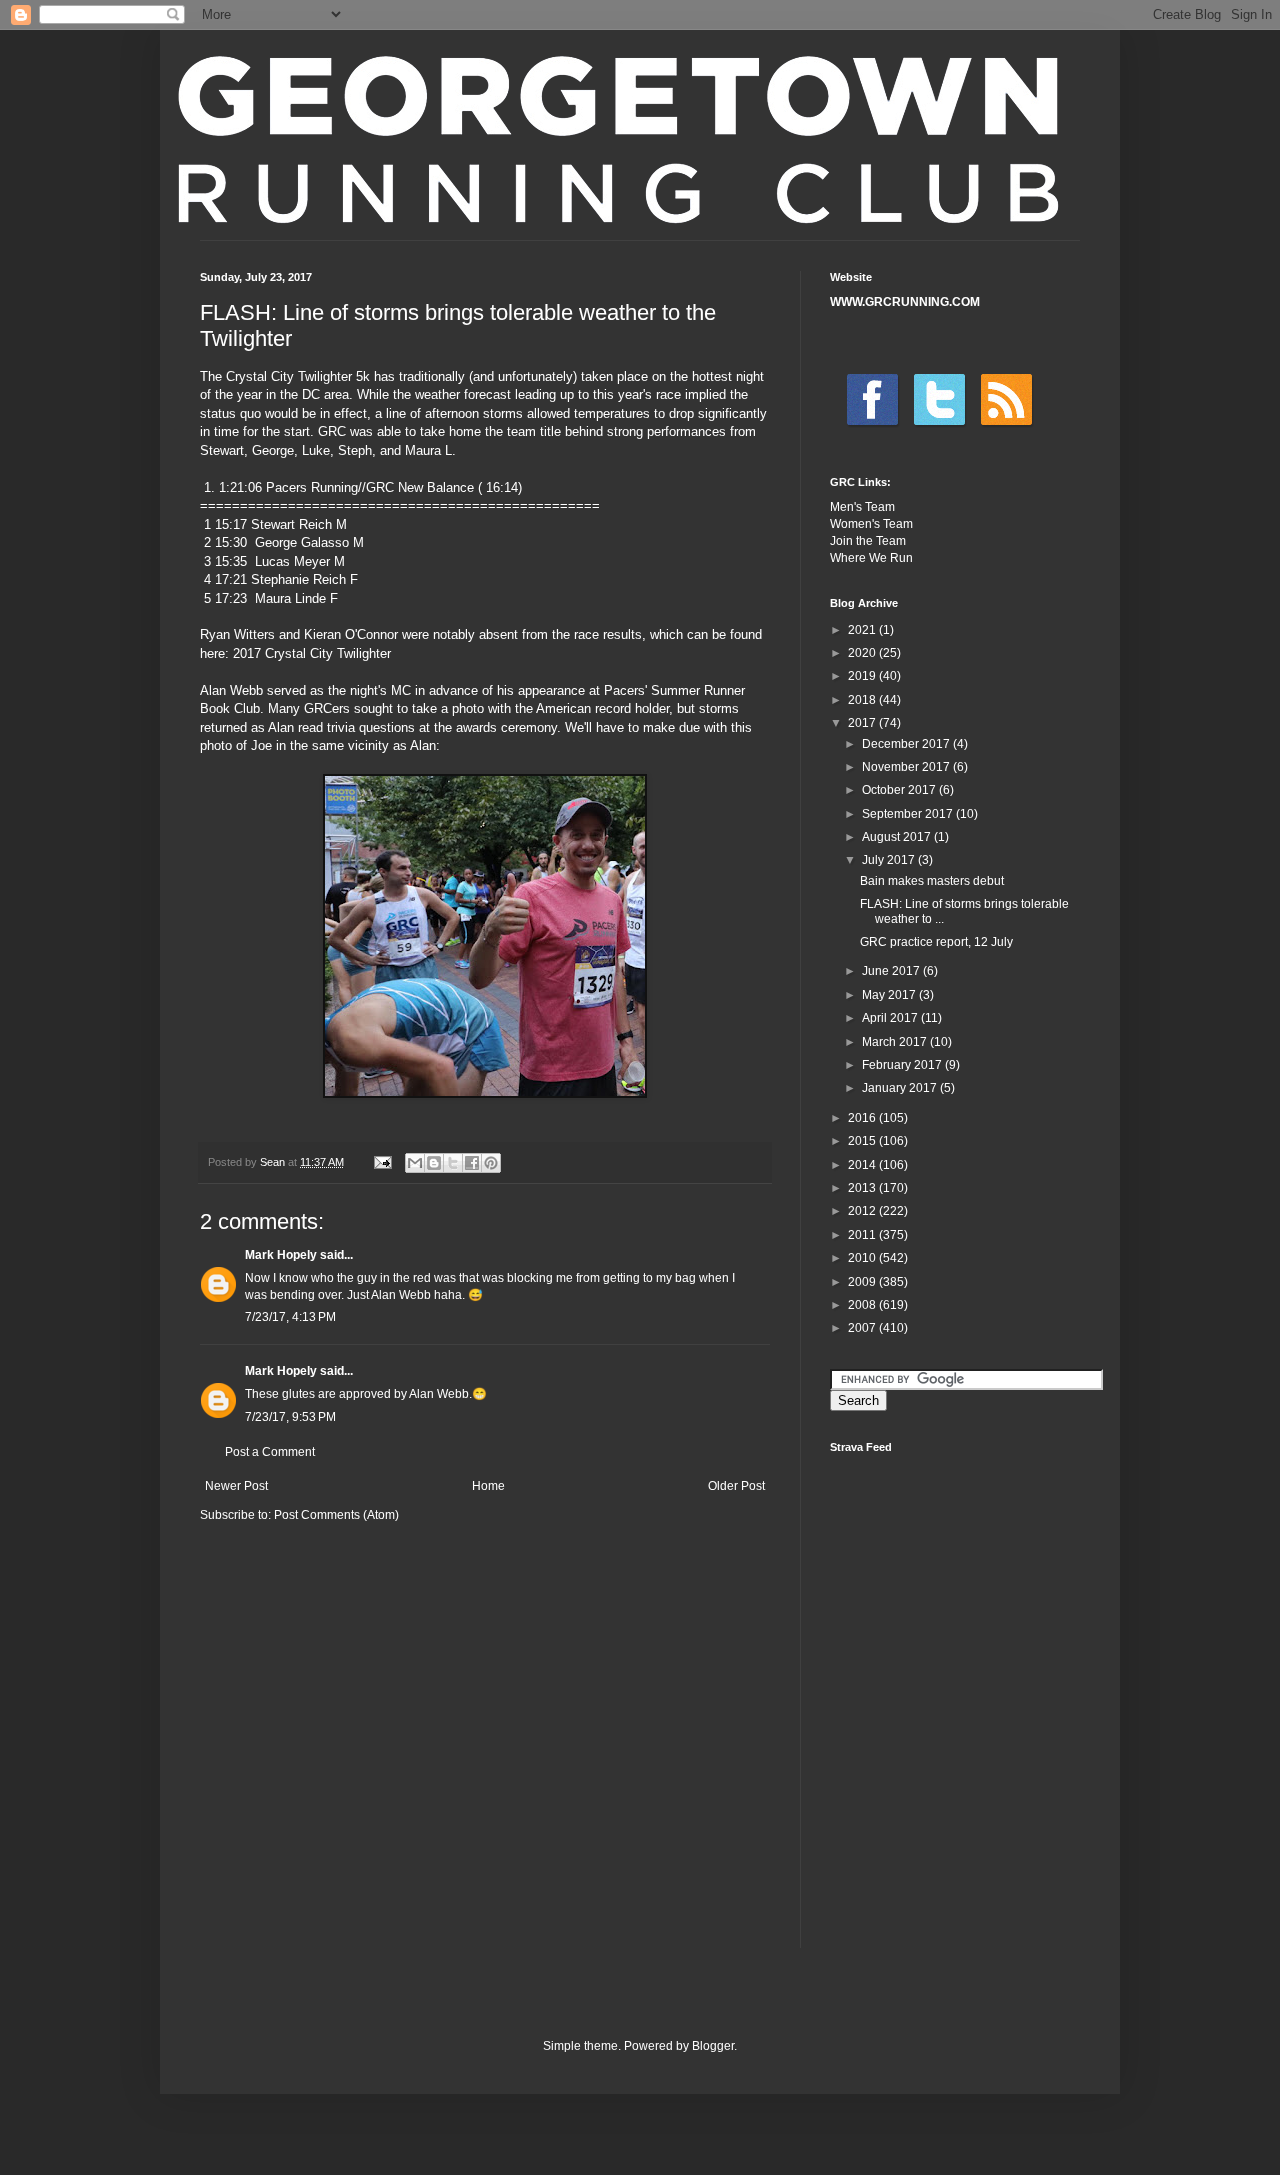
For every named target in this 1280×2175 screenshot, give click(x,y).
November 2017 (907, 767)
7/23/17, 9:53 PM (290, 1417)
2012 (863, 1211)
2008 (863, 1305)
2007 (863, 1328)
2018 (863, 700)
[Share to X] (453, 1163)
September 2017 (909, 814)
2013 (863, 1188)
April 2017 (891, 1018)
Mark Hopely (281, 1255)
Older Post (736, 1486)
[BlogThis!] (434, 1163)
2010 (863, 1258)
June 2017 (892, 971)
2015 (863, 1141)
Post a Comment (270, 1452)
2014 (863, 1165)
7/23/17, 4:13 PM (290, 1317)
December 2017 (907, 744)
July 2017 (890, 860)
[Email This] (415, 1163)
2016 (863, 1118)
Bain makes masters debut (932, 881)
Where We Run (871, 558)
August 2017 (898, 837)
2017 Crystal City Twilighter (312, 653)
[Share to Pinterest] (491, 1163)
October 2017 (900, 790)
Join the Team (868, 541)
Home (488, 1486)
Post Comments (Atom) (336, 1515)
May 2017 (890, 995)
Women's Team (871, 524)
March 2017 (896, 1042)
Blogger (713, 2046)
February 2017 (903, 1065)
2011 (863, 1235)
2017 (863, 723)
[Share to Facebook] (472, 1163)
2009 (863, 1282)
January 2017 (901, 1088)
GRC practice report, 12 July (936, 942)
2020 (863, 653)
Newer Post (236, 1486)
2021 (863, 630)
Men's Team (862, 507)
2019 (863, 676)
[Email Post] (382, 1162)
